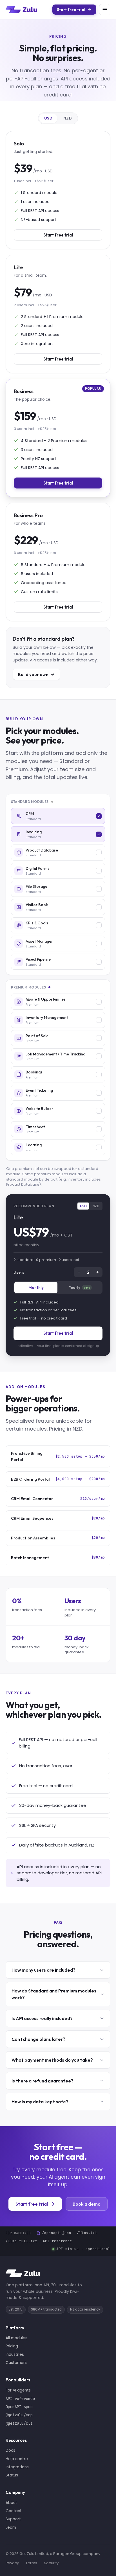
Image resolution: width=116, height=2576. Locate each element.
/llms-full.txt (21, 2241)
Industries (15, 2355)
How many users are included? (43, 1970)
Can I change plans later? (38, 2039)
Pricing (12, 2346)
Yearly (79, 1287)
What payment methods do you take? (52, 2060)
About (11, 2503)
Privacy (12, 2563)
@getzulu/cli (19, 2423)
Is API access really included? (42, 2018)
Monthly (36, 1287)
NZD (68, 118)
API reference (57, 2241)
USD (48, 118)
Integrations (17, 2467)
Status (12, 2475)
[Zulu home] (21, 10)
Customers (16, 2363)
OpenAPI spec (19, 2407)
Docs (10, 2450)
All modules (16, 2338)
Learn (11, 2527)
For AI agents (18, 2390)
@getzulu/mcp (19, 2415)
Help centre (17, 2459)
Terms (31, 2563)
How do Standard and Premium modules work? (54, 1994)
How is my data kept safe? (40, 2102)
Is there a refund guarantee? (43, 2081)
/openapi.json (57, 2233)
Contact (14, 2511)
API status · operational (83, 2249)
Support (13, 2519)
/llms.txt (87, 2233)
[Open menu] (105, 10)
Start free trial (58, 1333)
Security (51, 2563)
